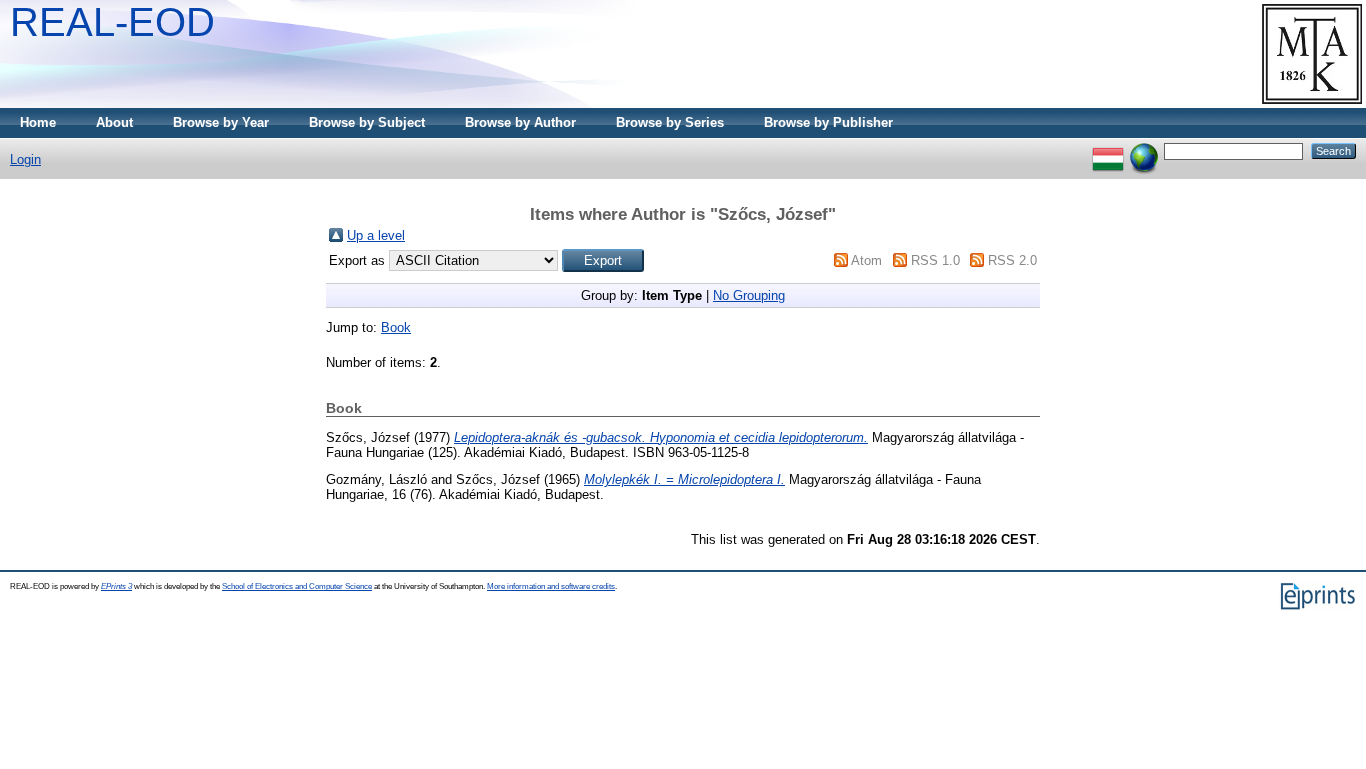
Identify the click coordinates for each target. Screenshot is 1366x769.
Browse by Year (221, 122)
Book (396, 327)
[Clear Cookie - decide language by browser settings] (1144, 150)
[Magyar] (1108, 150)
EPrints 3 (116, 586)
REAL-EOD (112, 22)
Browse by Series (670, 122)
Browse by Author (520, 122)
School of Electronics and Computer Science (297, 586)
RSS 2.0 (1012, 260)
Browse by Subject (367, 122)
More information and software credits (551, 586)
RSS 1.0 (935, 260)
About (114, 122)
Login (25, 159)
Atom (866, 260)
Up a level (376, 235)
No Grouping (749, 295)
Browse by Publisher (828, 122)
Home (38, 122)
